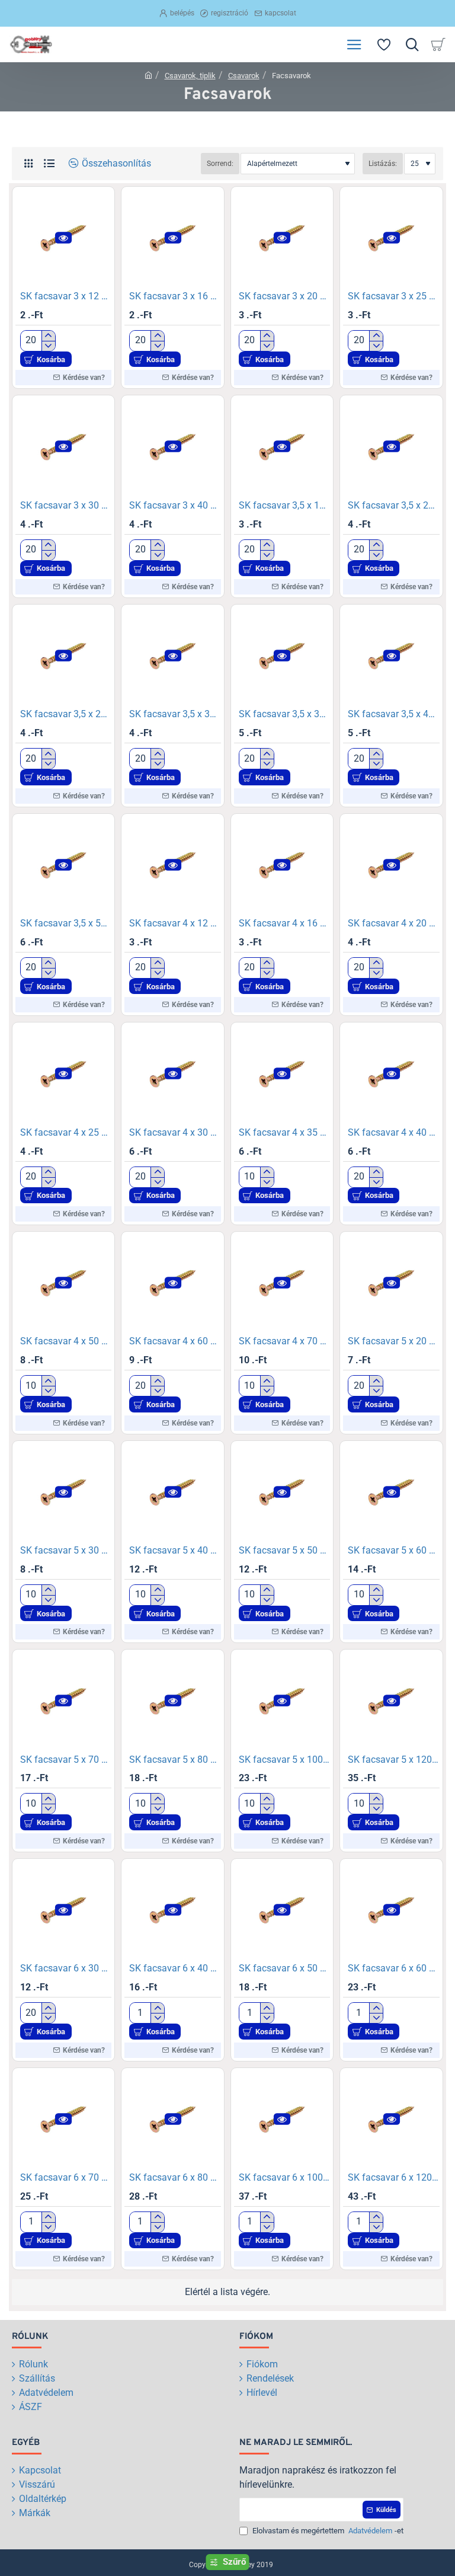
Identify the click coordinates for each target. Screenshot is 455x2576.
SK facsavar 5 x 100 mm (284, 1760)
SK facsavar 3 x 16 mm (175, 296)
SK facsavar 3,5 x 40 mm (393, 714)
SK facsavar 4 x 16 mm (284, 923)
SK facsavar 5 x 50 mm (284, 1550)
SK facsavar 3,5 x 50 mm (66, 923)
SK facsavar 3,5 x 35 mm (284, 714)
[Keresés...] (412, 44)
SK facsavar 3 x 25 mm (393, 296)
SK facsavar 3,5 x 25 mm (66, 714)
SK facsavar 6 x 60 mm (393, 1968)
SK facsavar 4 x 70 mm (284, 1341)
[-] (48, 346)
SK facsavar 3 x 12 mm (66, 296)
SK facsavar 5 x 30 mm (66, 1550)
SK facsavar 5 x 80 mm (175, 1760)
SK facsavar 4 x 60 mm (175, 1341)
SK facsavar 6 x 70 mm (66, 2177)
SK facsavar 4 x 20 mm (393, 923)
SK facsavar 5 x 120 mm (393, 1760)
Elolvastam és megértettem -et (327, 2531)
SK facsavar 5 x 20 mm (393, 1341)
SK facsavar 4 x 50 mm (66, 1341)
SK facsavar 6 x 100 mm (284, 2177)
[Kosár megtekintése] (440, 44)
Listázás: (383, 164)
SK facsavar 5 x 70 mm (66, 1760)
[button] (63, 237)
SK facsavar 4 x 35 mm (284, 1132)
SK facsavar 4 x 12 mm (175, 923)
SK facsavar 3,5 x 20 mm (393, 505)
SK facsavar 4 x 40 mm (393, 1132)
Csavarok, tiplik (190, 76)
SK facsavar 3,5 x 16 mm (284, 505)
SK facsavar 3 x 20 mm (284, 296)
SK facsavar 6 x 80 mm (175, 2177)
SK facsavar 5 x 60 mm (393, 1550)
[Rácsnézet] (28, 163)
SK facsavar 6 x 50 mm (284, 1968)
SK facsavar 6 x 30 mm (66, 1968)
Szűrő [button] (234, 2562)
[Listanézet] (49, 163)
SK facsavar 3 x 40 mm (175, 505)
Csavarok (244, 76)
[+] (48, 336)
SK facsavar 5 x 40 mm (175, 1550)
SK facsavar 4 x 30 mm (175, 1132)
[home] (148, 75)
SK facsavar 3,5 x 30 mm (175, 714)
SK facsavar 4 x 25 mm (66, 1132)
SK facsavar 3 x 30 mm (66, 505)
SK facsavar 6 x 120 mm (393, 2177)
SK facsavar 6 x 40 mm (175, 1968)
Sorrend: (220, 164)
